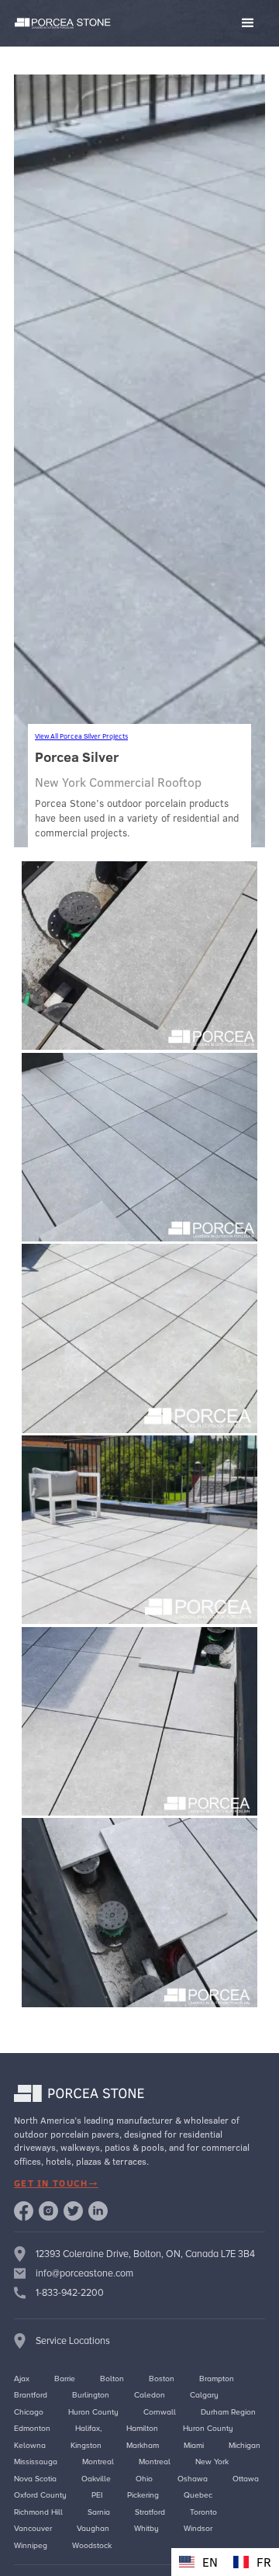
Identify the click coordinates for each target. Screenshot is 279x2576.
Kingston (86, 2445)
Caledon (150, 2395)
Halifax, (88, 2428)
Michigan (245, 2445)
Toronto (203, 2512)
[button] (192, 23)
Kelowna (30, 2445)
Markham (143, 2445)
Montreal (98, 2462)
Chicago (29, 2412)
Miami (194, 2445)
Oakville (96, 2479)
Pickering (143, 2495)
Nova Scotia (35, 2479)
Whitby (146, 2528)
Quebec (198, 2495)
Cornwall (160, 2412)
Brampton (217, 2379)
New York (212, 2462)
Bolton (112, 2379)
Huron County (93, 2412)
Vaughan (93, 2528)
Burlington (91, 2395)
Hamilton (142, 2428)
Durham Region (228, 2412)
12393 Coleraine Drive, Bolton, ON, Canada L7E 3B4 (145, 2254)
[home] (60, 24)
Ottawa (246, 2479)
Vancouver (33, 2528)
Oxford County (40, 2495)
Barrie (65, 2379)
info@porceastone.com (84, 2273)
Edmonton (32, 2428)
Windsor (198, 2528)
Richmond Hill (38, 2512)
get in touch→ (56, 2183)
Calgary (204, 2395)
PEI (97, 2495)
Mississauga (36, 2462)
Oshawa (193, 2479)
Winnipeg (31, 2545)
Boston (162, 2379)
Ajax (22, 2379)
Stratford (150, 2512)
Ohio (144, 2479)
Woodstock (92, 2545)
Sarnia (99, 2512)
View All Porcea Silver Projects (81, 736)
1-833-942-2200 (70, 2293)
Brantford (31, 2395)
